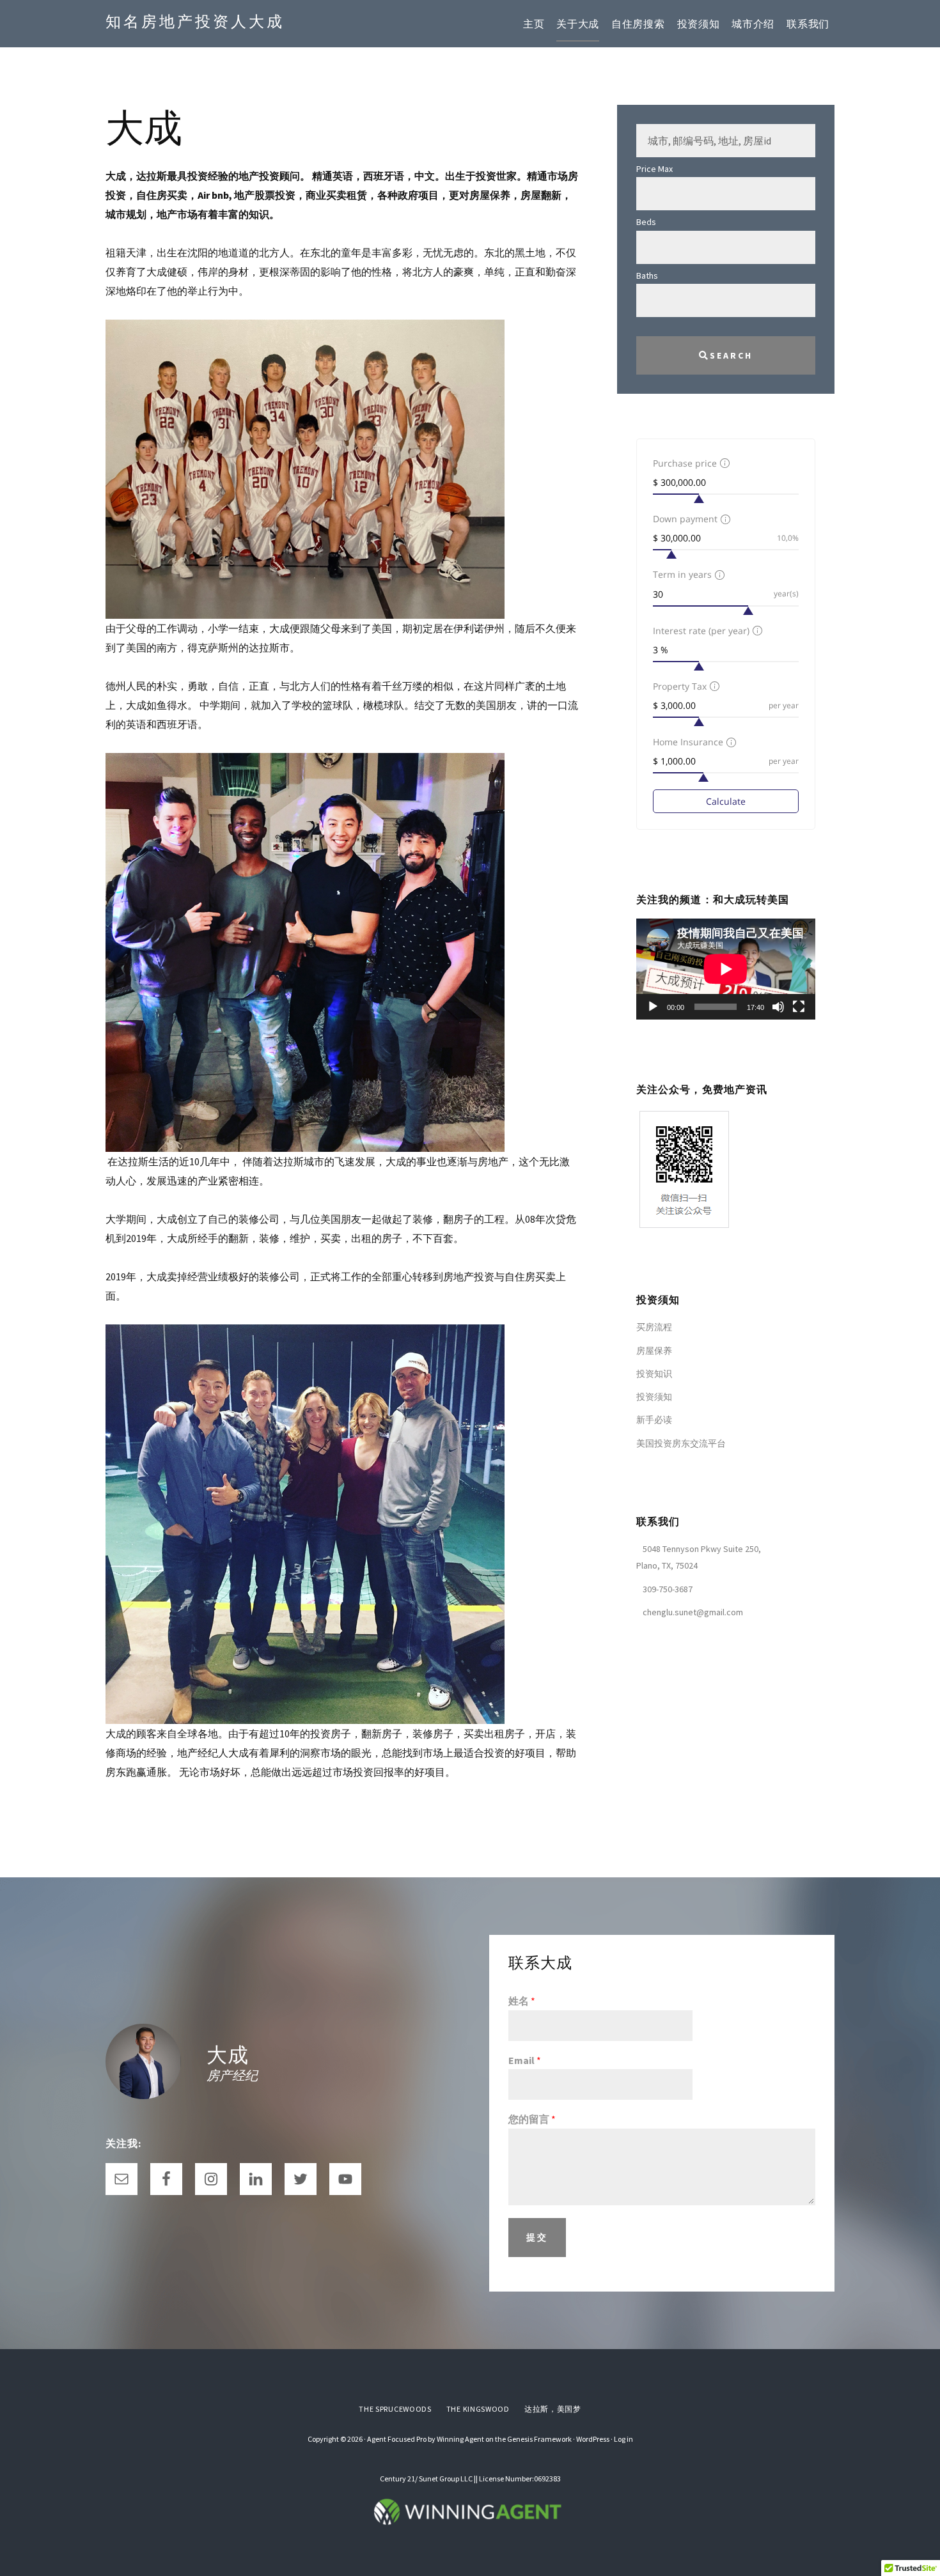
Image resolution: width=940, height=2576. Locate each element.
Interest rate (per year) (701, 631)
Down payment (685, 519)
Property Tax (680, 686)
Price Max (654, 169)
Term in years (682, 574)
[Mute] (778, 1007)
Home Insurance (688, 742)
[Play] (653, 1007)
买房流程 (654, 1327)
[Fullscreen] (799, 1007)
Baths (647, 275)
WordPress (593, 2439)
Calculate (726, 801)
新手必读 (654, 1420)
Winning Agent (460, 2439)
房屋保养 (654, 1351)
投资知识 (654, 1374)
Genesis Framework (539, 2439)
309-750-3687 (668, 1589)
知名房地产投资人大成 (195, 21)
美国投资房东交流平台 (681, 1443)
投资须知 (654, 1397)
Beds (646, 222)
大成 (228, 2055)
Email (525, 2060)
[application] (726, 969)
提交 (537, 2237)
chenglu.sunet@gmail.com (693, 1612)
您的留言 (532, 2119)
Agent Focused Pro (397, 2439)
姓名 (522, 2001)
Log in (623, 2439)
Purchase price (685, 463)
